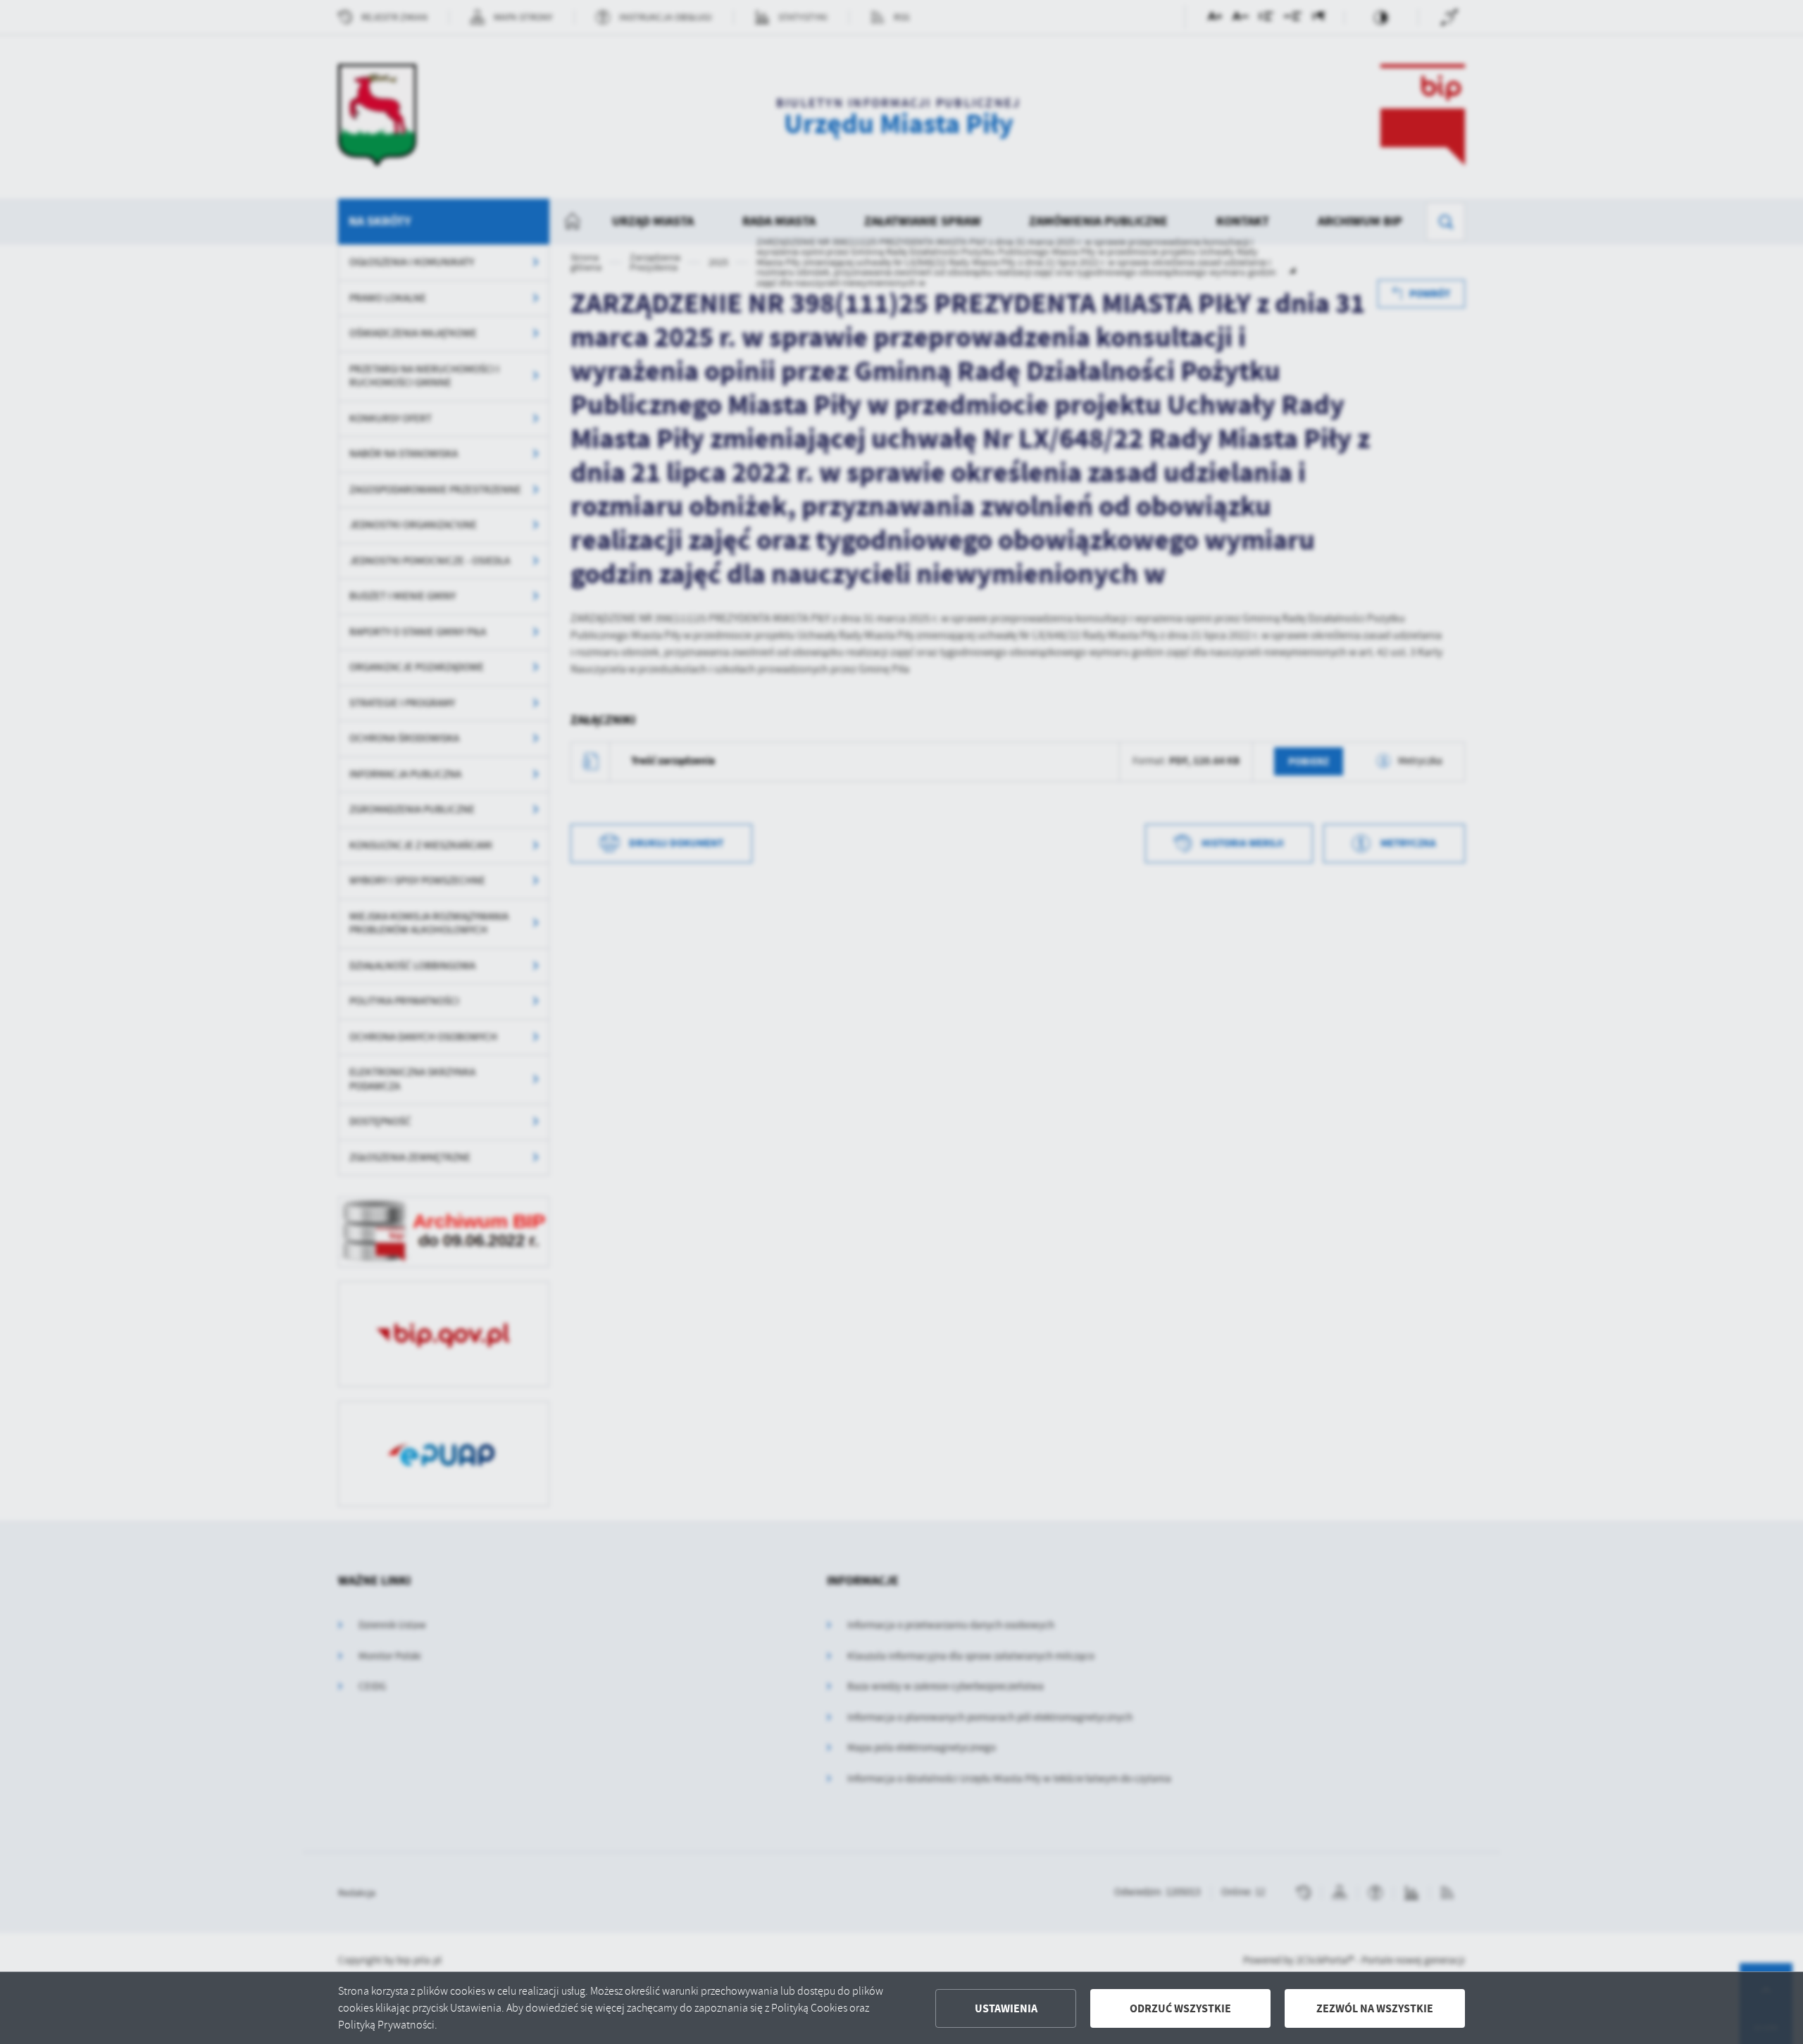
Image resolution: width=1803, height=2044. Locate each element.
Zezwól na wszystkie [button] (1375, 2008)
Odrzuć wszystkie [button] (1180, 2008)
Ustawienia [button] (1006, 2008)
